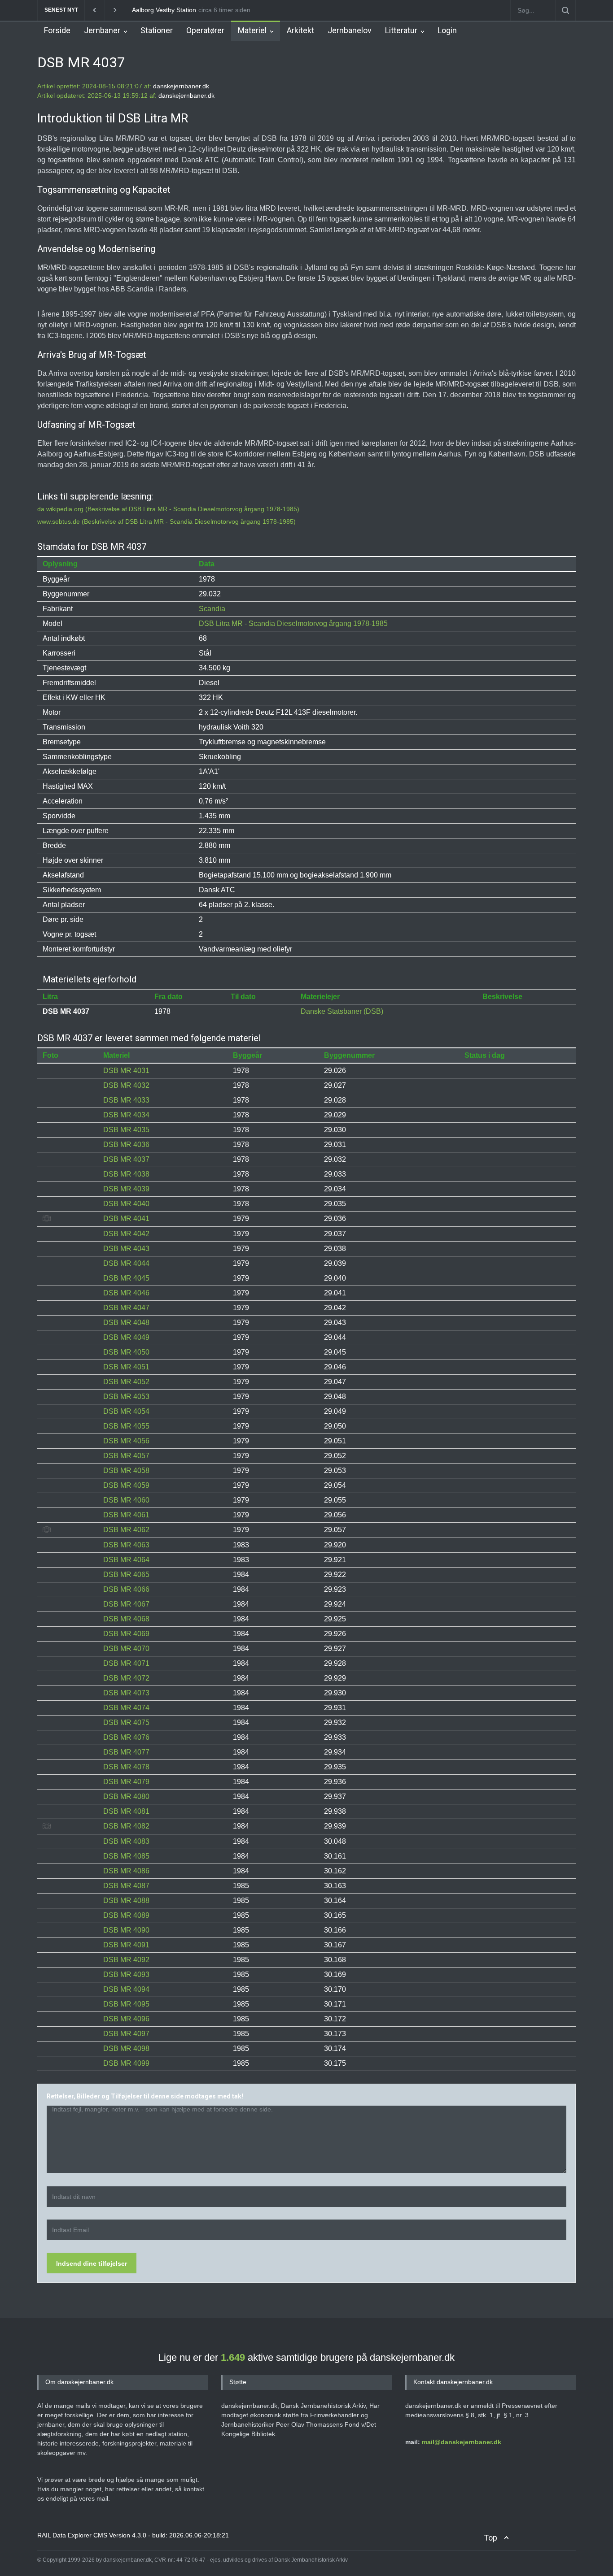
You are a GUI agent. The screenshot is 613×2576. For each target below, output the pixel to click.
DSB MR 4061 (126, 1515)
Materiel (252, 30)
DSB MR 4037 (126, 1159)
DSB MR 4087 (126, 1886)
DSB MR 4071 (126, 1663)
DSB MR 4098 (126, 2048)
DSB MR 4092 (126, 1960)
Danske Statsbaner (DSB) (342, 1011)
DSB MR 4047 (126, 1308)
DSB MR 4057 (126, 1456)
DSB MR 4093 (126, 1974)
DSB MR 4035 (126, 1130)
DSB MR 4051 (126, 1367)
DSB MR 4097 (126, 2034)
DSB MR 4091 (126, 1945)
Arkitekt (300, 30)
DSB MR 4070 (126, 1649)
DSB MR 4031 (126, 1071)
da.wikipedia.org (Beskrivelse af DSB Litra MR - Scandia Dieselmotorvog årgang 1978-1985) (168, 509)
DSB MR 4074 (126, 1708)
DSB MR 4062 (126, 1530)
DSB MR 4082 (126, 1826)
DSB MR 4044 (126, 1263)
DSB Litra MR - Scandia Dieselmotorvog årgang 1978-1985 (293, 623)
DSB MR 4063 (126, 1545)
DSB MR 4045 (126, 1278)
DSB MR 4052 (126, 1382)
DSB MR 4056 (126, 1441)
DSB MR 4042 (126, 1234)
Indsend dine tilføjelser (92, 2263)
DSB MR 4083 (126, 1841)
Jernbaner (102, 30)
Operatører (205, 30)
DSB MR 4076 (126, 1737)
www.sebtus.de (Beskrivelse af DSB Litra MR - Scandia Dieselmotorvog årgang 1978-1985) (166, 521)
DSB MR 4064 (126, 1560)
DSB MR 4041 (126, 1218)
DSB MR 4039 (126, 1189)
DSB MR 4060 (126, 1500)
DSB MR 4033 (126, 1100)
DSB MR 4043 (126, 1249)
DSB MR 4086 (126, 1871)
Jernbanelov (350, 30)
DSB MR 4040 (126, 1204)
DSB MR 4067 (126, 1604)
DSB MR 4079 (126, 1782)
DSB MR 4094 (126, 1989)
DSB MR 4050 (126, 1352)
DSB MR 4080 (126, 1796)
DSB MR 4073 (126, 1693)
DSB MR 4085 (126, 1856)
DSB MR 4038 (126, 1174)
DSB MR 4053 (126, 1397)
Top (490, 2538)
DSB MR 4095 (126, 2004)
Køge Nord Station (158, 10)
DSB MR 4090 (126, 1930)
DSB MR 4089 (126, 1915)
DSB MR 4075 (126, 1722)
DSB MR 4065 (126, 1575)
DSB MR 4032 (126, 1085)
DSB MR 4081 (126, 1811)
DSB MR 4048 (126, 1323)
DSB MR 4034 (126, 1115)
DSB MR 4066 (126, 1589)
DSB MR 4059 (126, 1485)
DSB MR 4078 (126, 1767)
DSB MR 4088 (126, 1901)
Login (447, 30)
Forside (57, 30)
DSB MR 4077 (126, 1752)
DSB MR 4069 (126, 1634)
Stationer (157, 30)
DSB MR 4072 (126, 1678)
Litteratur (401, 30)
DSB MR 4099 (126, 2063)
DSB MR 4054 (126, 1411)
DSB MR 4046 (126, 1293)
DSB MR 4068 (126, 1619)
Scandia (212, 609)
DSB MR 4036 (126, 1145)
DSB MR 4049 (126, 1337)
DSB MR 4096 (126, 2019)
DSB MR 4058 (126, 1470)
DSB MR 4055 (126, 1426)
